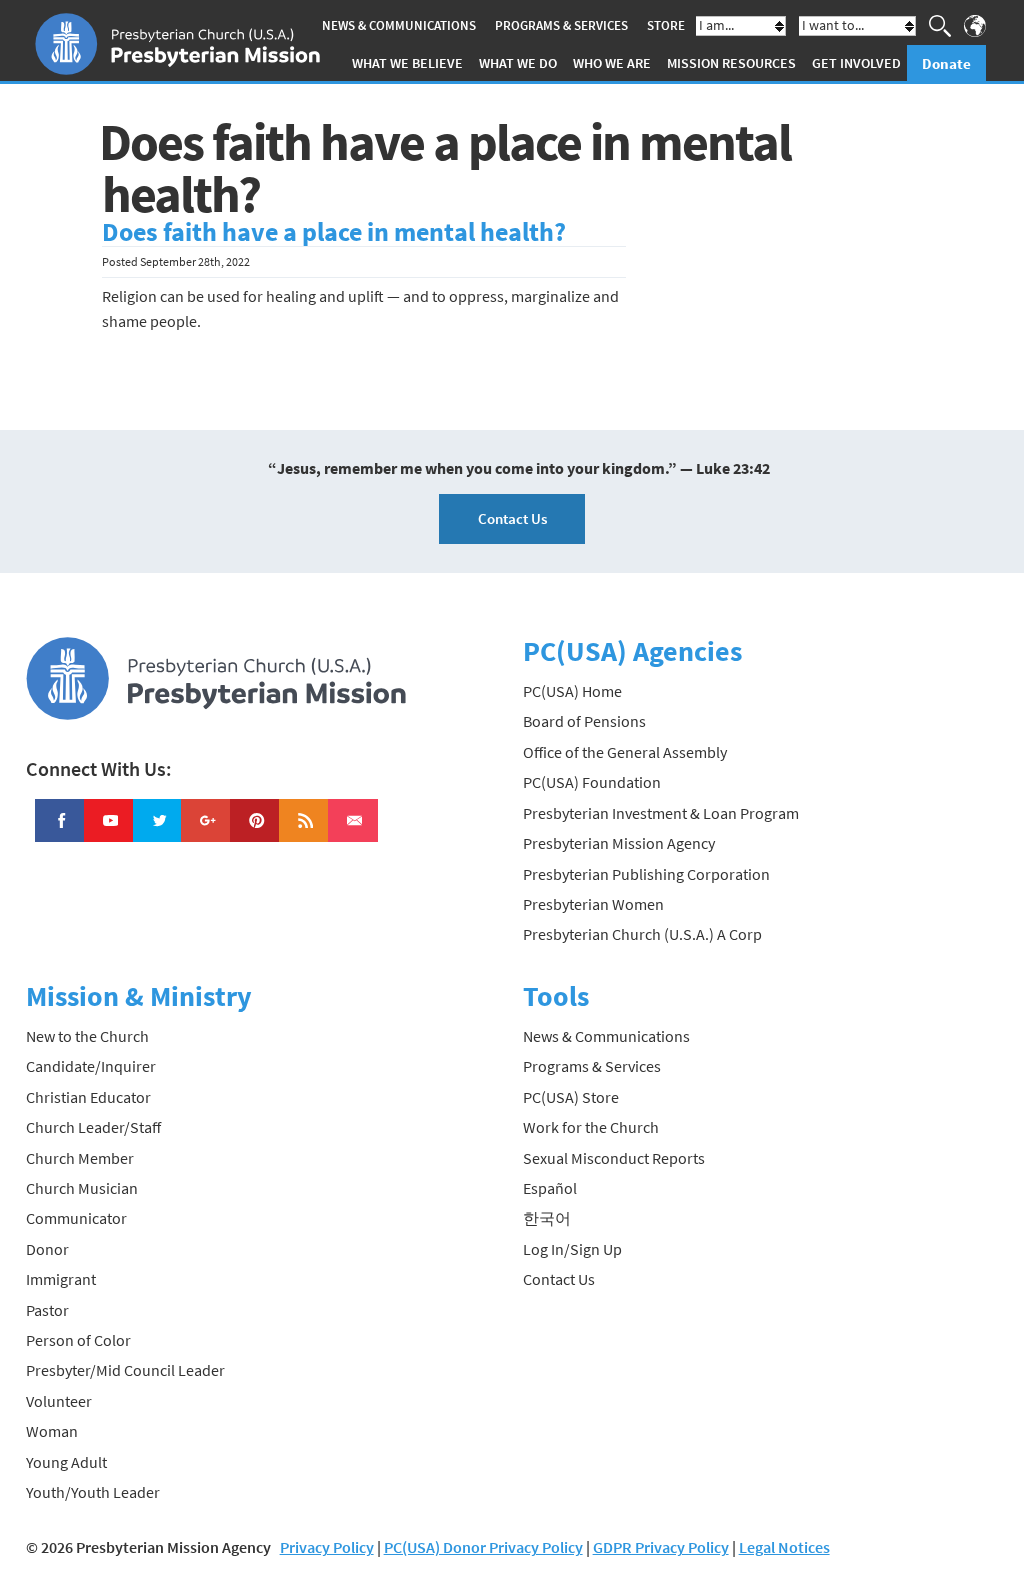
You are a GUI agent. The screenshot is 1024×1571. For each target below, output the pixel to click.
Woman (52, 1431)
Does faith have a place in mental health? (334, 232)
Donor (47, 1249)
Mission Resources (731, 63)
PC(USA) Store (571, 1097)
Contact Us (512, 518)
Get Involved (856, 63)
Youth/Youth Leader (93, 1492)
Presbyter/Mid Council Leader (125, 1370)
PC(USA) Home (572, 691)
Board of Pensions (584, 721)
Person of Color (78, 1340)
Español (550, 1188)
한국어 (547, 1218)
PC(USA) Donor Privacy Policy (483, 1547)
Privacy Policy (327, 1547)
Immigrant (61, 1279)
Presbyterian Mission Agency (619, 843)
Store (666, 25)
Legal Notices (784, 1547)
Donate (946, 63)
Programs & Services (561, 25)
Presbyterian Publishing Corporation (646, 874)
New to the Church (87, 1036)
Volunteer (59, 1401)
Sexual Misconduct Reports (614, 1158)
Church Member (80, 1158)
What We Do (518, 63)
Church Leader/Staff (93, 1127)
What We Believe (407, 63)
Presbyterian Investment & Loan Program (661, 813)
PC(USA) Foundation (592, 782)
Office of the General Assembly (625, 752)
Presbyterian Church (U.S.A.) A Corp (642, 934)
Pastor (47, 1310)
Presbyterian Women (593, 904)
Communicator (76, 1218)
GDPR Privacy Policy (661, 1547)
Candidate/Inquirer (91, 1066)
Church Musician (82, 1188)
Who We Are (612, 63)
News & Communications (399, 25)
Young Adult (66, 1462)
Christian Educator (88, 1097)
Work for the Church (591, 1127)
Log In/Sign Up (572, 1249)
